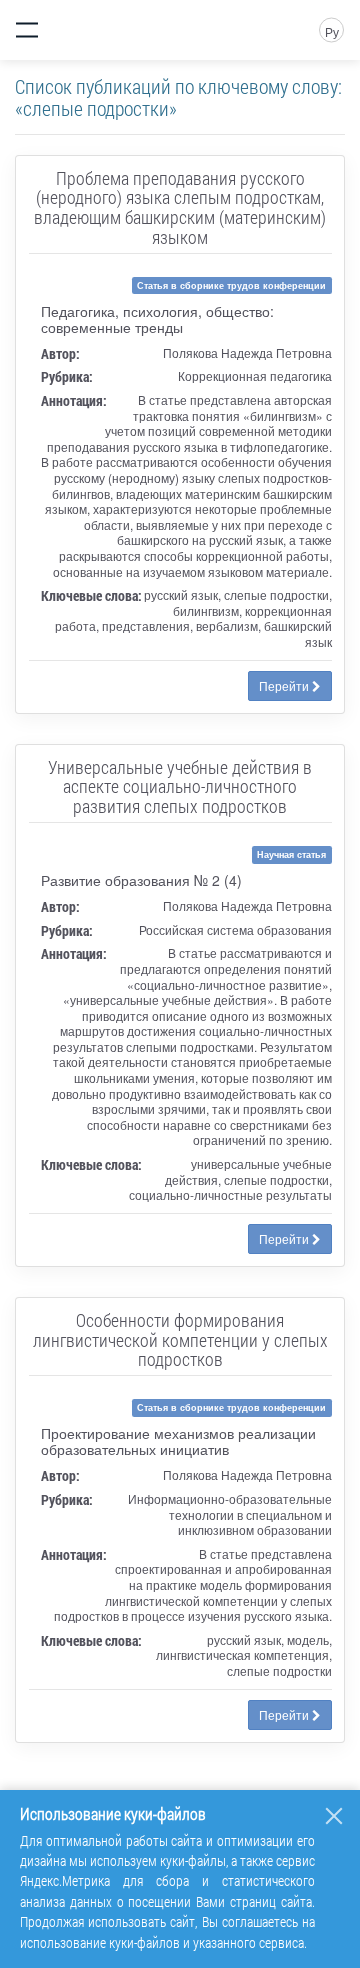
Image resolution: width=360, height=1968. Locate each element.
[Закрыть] (334, 1816)
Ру (332, 31)
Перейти (285, 685)
